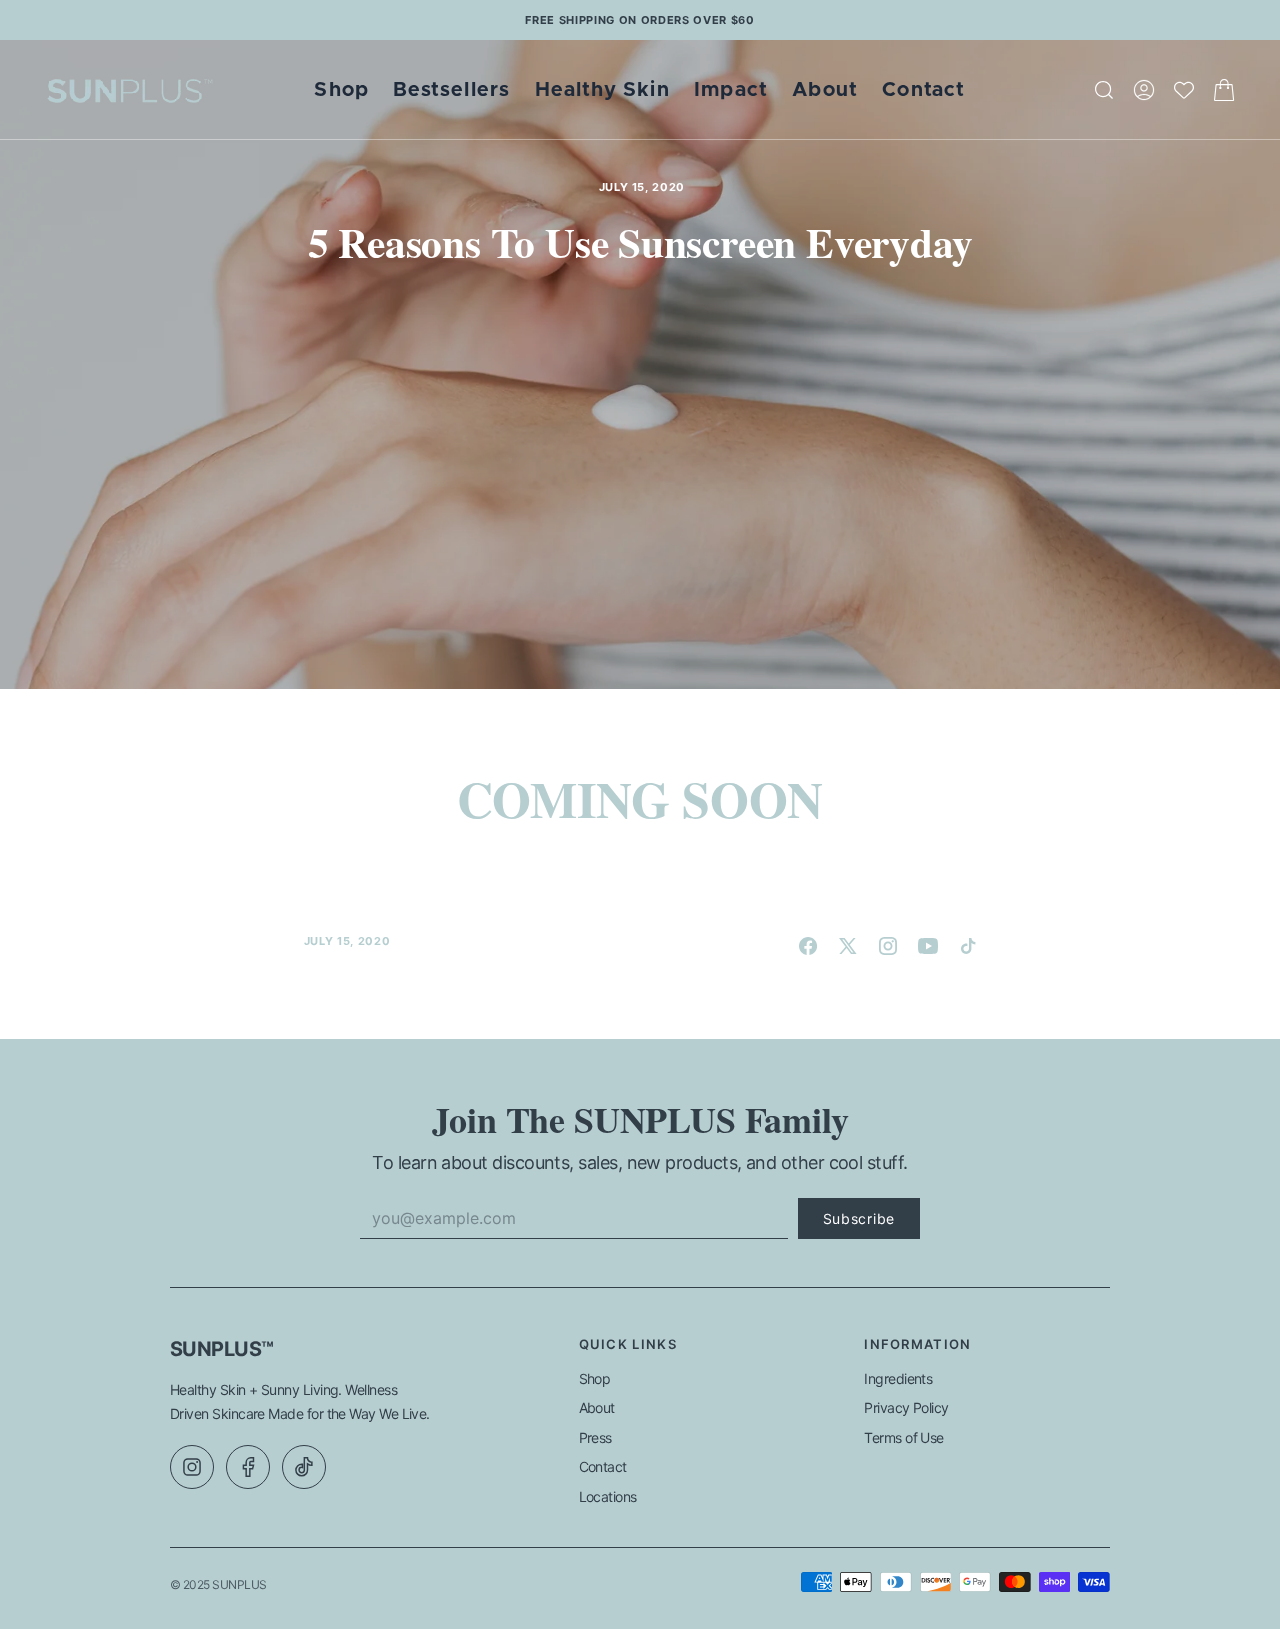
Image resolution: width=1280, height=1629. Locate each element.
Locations (608, 1496)
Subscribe (859, 1218)
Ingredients (898, 1378)
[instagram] (888, 946)
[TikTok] (304, 1467)
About (597, 1407)
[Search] (1104, 90)
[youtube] (928, 946)
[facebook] (808, 946)
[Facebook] (248, 1467)
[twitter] (848, 946)
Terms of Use (904, 1437)
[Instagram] (192, 1467)
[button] (1144, 90)
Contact (603, 1466)
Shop (595, 1378)
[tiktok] (968, 946)
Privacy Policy (906, 1407)
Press (595, 1437)
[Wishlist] (1184, 90)
